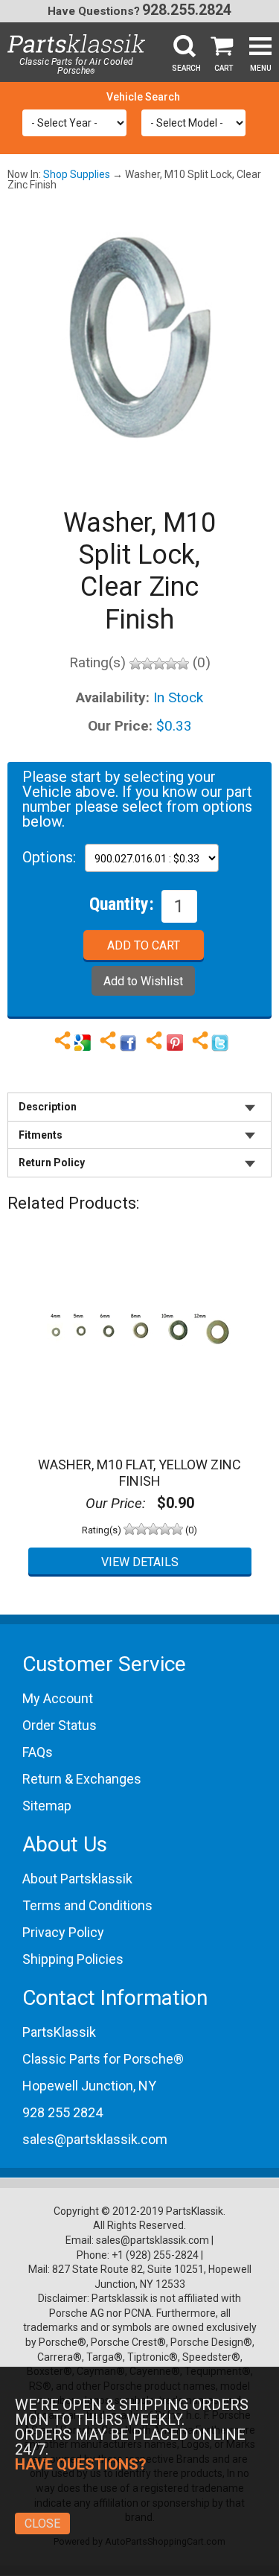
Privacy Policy (63, 1932)
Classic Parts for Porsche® (103, 2059)
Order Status (60, 1725)
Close (42, 2523)
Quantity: (122, 903)
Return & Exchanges (82, 1779)
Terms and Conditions (87, 1905)
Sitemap (47, 1806)
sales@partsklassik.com (95, 2139)
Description (48, 1107)
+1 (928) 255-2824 (155, 2255)
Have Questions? (94, 11)
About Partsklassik (77, 1879)
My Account (58, 1698)
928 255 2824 (62, 2112)
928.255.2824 (187, 10)
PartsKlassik (59, 2032)
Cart (224, 68)
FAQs (38, 1752)
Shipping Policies (73, 1959)
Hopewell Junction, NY (89, 2086)
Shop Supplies (77, 174)
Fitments (41, 1135)
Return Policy (52, 1163)
